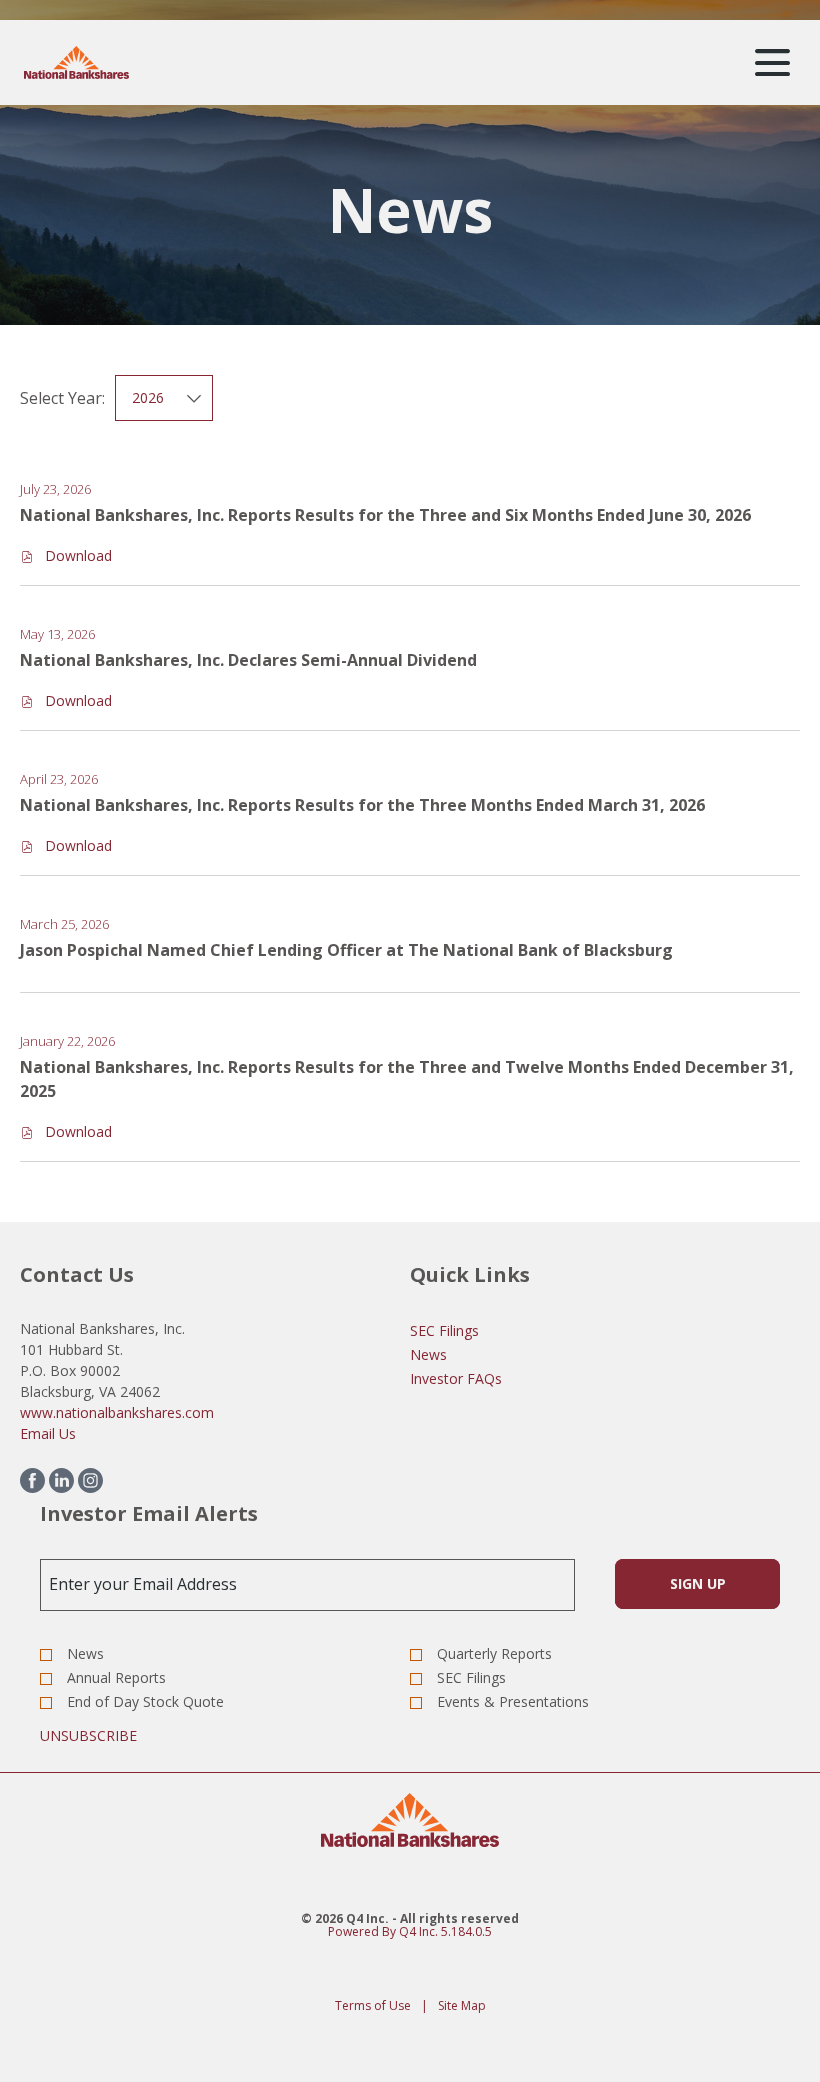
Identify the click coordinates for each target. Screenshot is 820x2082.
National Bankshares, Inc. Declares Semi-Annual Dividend (248, 660)
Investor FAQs (456, 1378)
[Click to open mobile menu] (772, 62)
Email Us (48, 1433)
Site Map (462, 2006)
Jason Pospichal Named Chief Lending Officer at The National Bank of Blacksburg (346, 950)
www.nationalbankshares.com (117, 1412)
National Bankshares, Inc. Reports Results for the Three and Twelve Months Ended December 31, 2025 (407, 1079)
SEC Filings (444, 1330)
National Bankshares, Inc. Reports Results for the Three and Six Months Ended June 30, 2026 (385, 515)
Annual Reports (116, 1677)
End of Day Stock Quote (145, 1701)
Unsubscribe (88, 1735)
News (428, 1354)
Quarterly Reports (494, 1653)
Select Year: (62, 398)
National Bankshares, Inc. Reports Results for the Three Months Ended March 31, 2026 (362, 805)
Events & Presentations (513, 1701)
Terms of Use (373, 2006)
